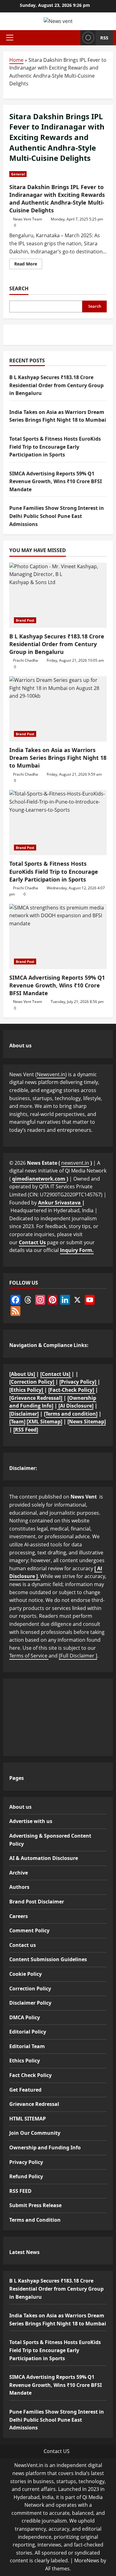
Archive (19, 1873)
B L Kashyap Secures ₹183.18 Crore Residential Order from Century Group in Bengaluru (56, 385)
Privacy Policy (26, 2162)
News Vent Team (28, 219)
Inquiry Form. (77, 1250)
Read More (28, 265)
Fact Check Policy (30, 2075)
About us (20, 1807)
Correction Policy (30, 1989)
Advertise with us (31, 1821)
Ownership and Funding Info (45, 2147)
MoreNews (87, 2560)
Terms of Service (29, 1656)
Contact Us (32, 1242)
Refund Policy (26, 2176)
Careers (19, 1916)
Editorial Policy (28, 2032)
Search (19, 288)
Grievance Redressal (34, 2104)
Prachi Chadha (26, 660)
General (18, 174)
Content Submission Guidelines (48, 1959)
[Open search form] (74, 38)
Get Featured (25, 2090)
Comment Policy (29, 1930)
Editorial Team (27, 2046)
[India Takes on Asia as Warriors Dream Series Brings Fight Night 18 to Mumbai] (58, 709)
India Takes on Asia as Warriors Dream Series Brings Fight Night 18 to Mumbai (58, 758)
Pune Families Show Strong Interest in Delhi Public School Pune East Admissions (57, 516)
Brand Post (25, 620)
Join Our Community (35, 2133)
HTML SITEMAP (28, 2119)
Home (16, 60)
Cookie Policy (26, 1974)
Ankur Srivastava (60, 1203)
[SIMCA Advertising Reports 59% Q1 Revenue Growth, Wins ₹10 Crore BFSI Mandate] (58, 937)
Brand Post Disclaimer (37, 1902)
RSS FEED (20, 2191)
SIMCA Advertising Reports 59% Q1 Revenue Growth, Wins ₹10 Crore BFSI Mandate (56, 481)
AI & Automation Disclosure (44, 1858)
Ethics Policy (25, 2061)
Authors (19, 1887)
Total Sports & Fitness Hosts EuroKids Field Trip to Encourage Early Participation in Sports (55, 447)
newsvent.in (75, 1163)
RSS (104, 38)
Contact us (23, 1945)
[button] (10, 38)
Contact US (57, 2451)
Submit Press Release (35, 2205)
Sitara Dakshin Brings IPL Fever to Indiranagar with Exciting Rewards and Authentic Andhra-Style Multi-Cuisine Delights (57, 199)
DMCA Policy (25, 2017)
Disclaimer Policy (30, 2003)
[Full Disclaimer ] (78, 1656)
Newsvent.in (51, 1074)
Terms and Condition (35, 2220)
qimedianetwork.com (39, 1179)
